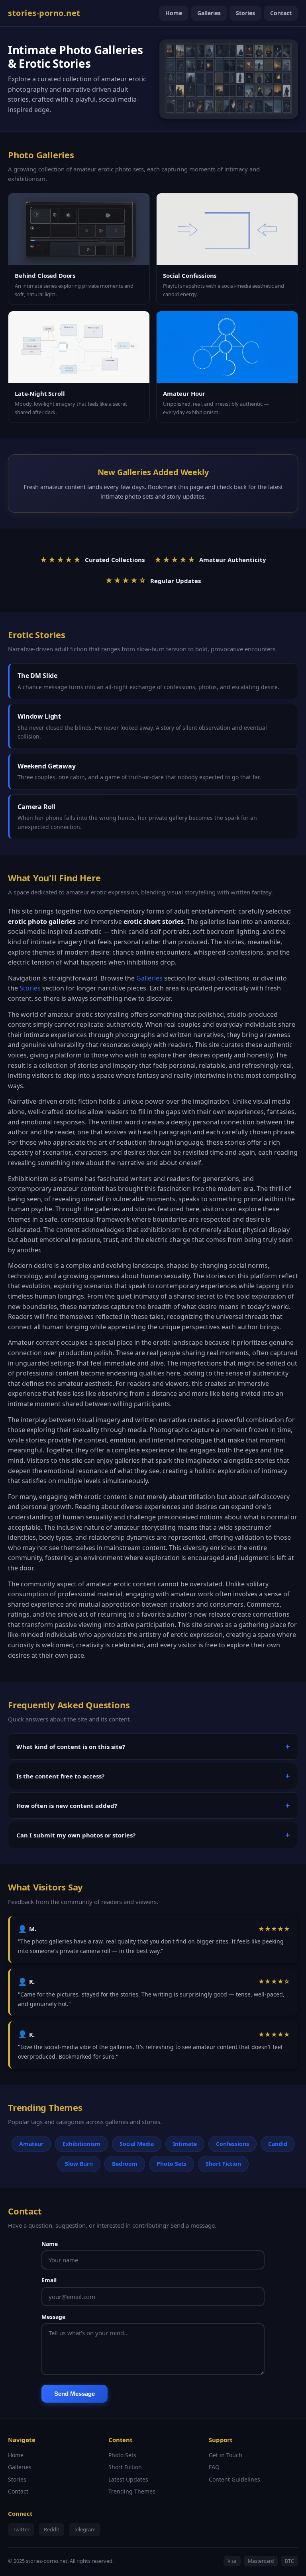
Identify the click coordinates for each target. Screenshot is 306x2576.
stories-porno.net (44, 13)
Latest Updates (128, 2479)
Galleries (209, 13)
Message (53, 2317)
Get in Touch (226, 2455)
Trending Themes (132, 2491)
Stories (245, 13)
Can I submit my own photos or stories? (76, 1835)
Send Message (75, 2394)
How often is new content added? (67, 1806)
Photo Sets (122, 2455)
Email (49, 2280)
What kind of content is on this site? (71, 1747)
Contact (281, 13)
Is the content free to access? (60, 1776)
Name (50, 2244)
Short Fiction (125, 2467)
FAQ (214, 2467)
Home (174, 13)
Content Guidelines (234, 2479)
